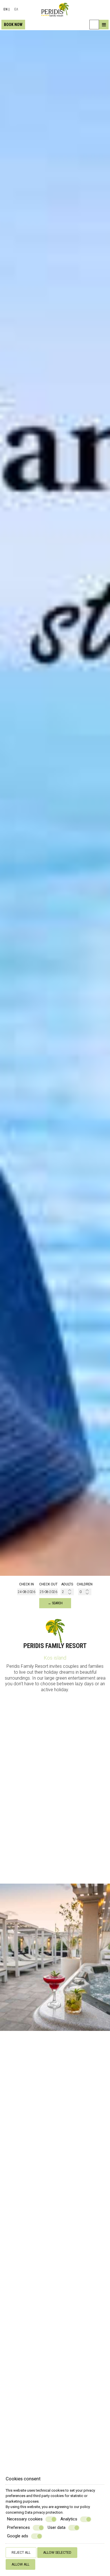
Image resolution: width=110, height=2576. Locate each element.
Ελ (16, 9)
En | (6, 9)
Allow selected (57, 2553)
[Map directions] (94, 25)
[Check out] (49, 1592)
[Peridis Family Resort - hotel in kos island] (55, 9)
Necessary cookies (25, 2519)
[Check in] (27, 1592)
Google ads (18, 2536)
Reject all (21, 2553)
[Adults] (67, 1592)
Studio (55, 2443)
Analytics (69, 2519)
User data (57, 2527)
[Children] (85, 1592)
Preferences (18, 2527)
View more (16, 2165)
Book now (13, 25)
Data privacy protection (44, 2512)
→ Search (55, 1603)
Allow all (20, 2564)
